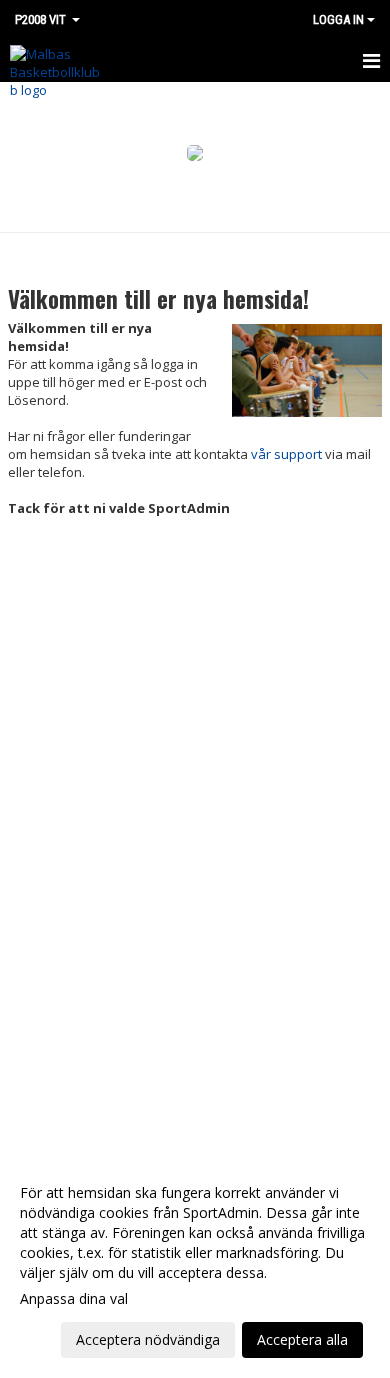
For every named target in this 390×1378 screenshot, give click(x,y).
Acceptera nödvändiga (148, 1339)
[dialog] (195, 1265)
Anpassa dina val (74, 1299)
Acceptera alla (302, 1339)
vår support (286, 454)
